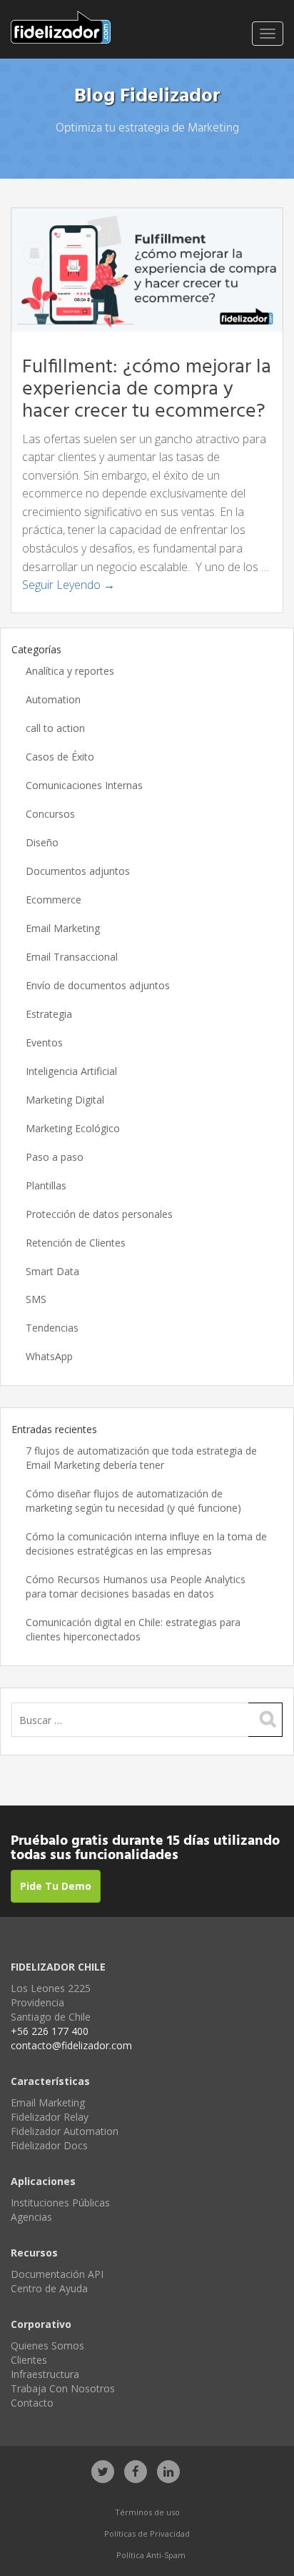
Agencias (31, 2217)
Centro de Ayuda (49, 2288)
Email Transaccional (72, 957)
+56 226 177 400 (50, 2031)
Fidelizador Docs (49, 2145)
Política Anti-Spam (151, 2555)
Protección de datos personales (99, 1214)
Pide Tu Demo (56, 1886)
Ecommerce (54, 900)
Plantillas (46, 1185)
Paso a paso (55, 1157)
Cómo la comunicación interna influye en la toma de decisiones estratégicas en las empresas (146, 1544)
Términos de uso (147, 2512)
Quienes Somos (47, 2345)
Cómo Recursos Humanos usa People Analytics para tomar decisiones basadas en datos (136, 1586)
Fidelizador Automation (65, 2131)
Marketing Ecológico (73, 1128)
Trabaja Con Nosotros (63, 2388)
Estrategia (49, 1014)
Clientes (29, 2360)
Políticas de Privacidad (147, 2533)
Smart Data (52, 1271)
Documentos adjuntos (78, 871)
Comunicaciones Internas (84, 785)
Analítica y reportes (70, 671)
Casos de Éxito (60, 757)
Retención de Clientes (76, 1243)
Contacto (32, 2403)
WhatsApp (49, 1356)
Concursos (50, 814)
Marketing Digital (65, 1100)
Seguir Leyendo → (69, 585)
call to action (55, 728)
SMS (36, 1299)
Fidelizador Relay (50, 2117)
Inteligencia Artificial (71, 1071)
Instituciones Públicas (60, 2203)
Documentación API (57, 2274)
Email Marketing (63, 928)
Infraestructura (45, 2374)
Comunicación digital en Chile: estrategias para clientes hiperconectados (133, 1629)
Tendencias (52, 1328)
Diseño (42, 842)
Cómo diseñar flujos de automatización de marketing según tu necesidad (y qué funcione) (133, 1501)
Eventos (44, 1042)
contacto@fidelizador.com (71, 2045)
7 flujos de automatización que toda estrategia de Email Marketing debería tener (141, 1458)
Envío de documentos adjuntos (98, 985)
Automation (53, 699)
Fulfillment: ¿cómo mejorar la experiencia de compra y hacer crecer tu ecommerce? (147, 389)
